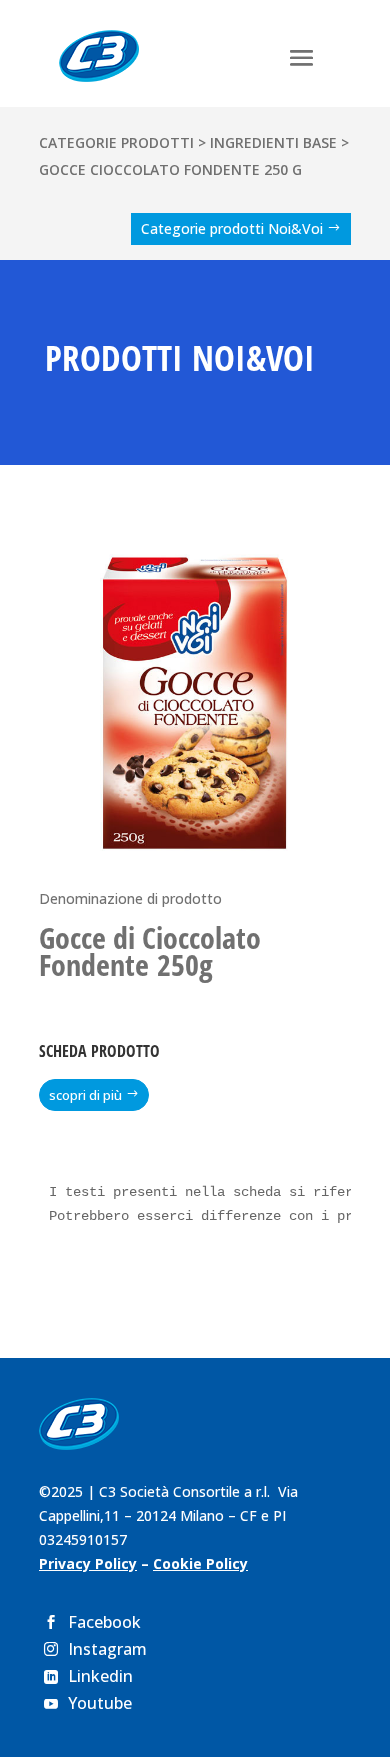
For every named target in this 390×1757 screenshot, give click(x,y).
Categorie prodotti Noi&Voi (232, 228)
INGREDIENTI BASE (273, 142)
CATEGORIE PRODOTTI (116, 142)
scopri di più (85, 1095)
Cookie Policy (200, 1563)
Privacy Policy (88, 1563)
